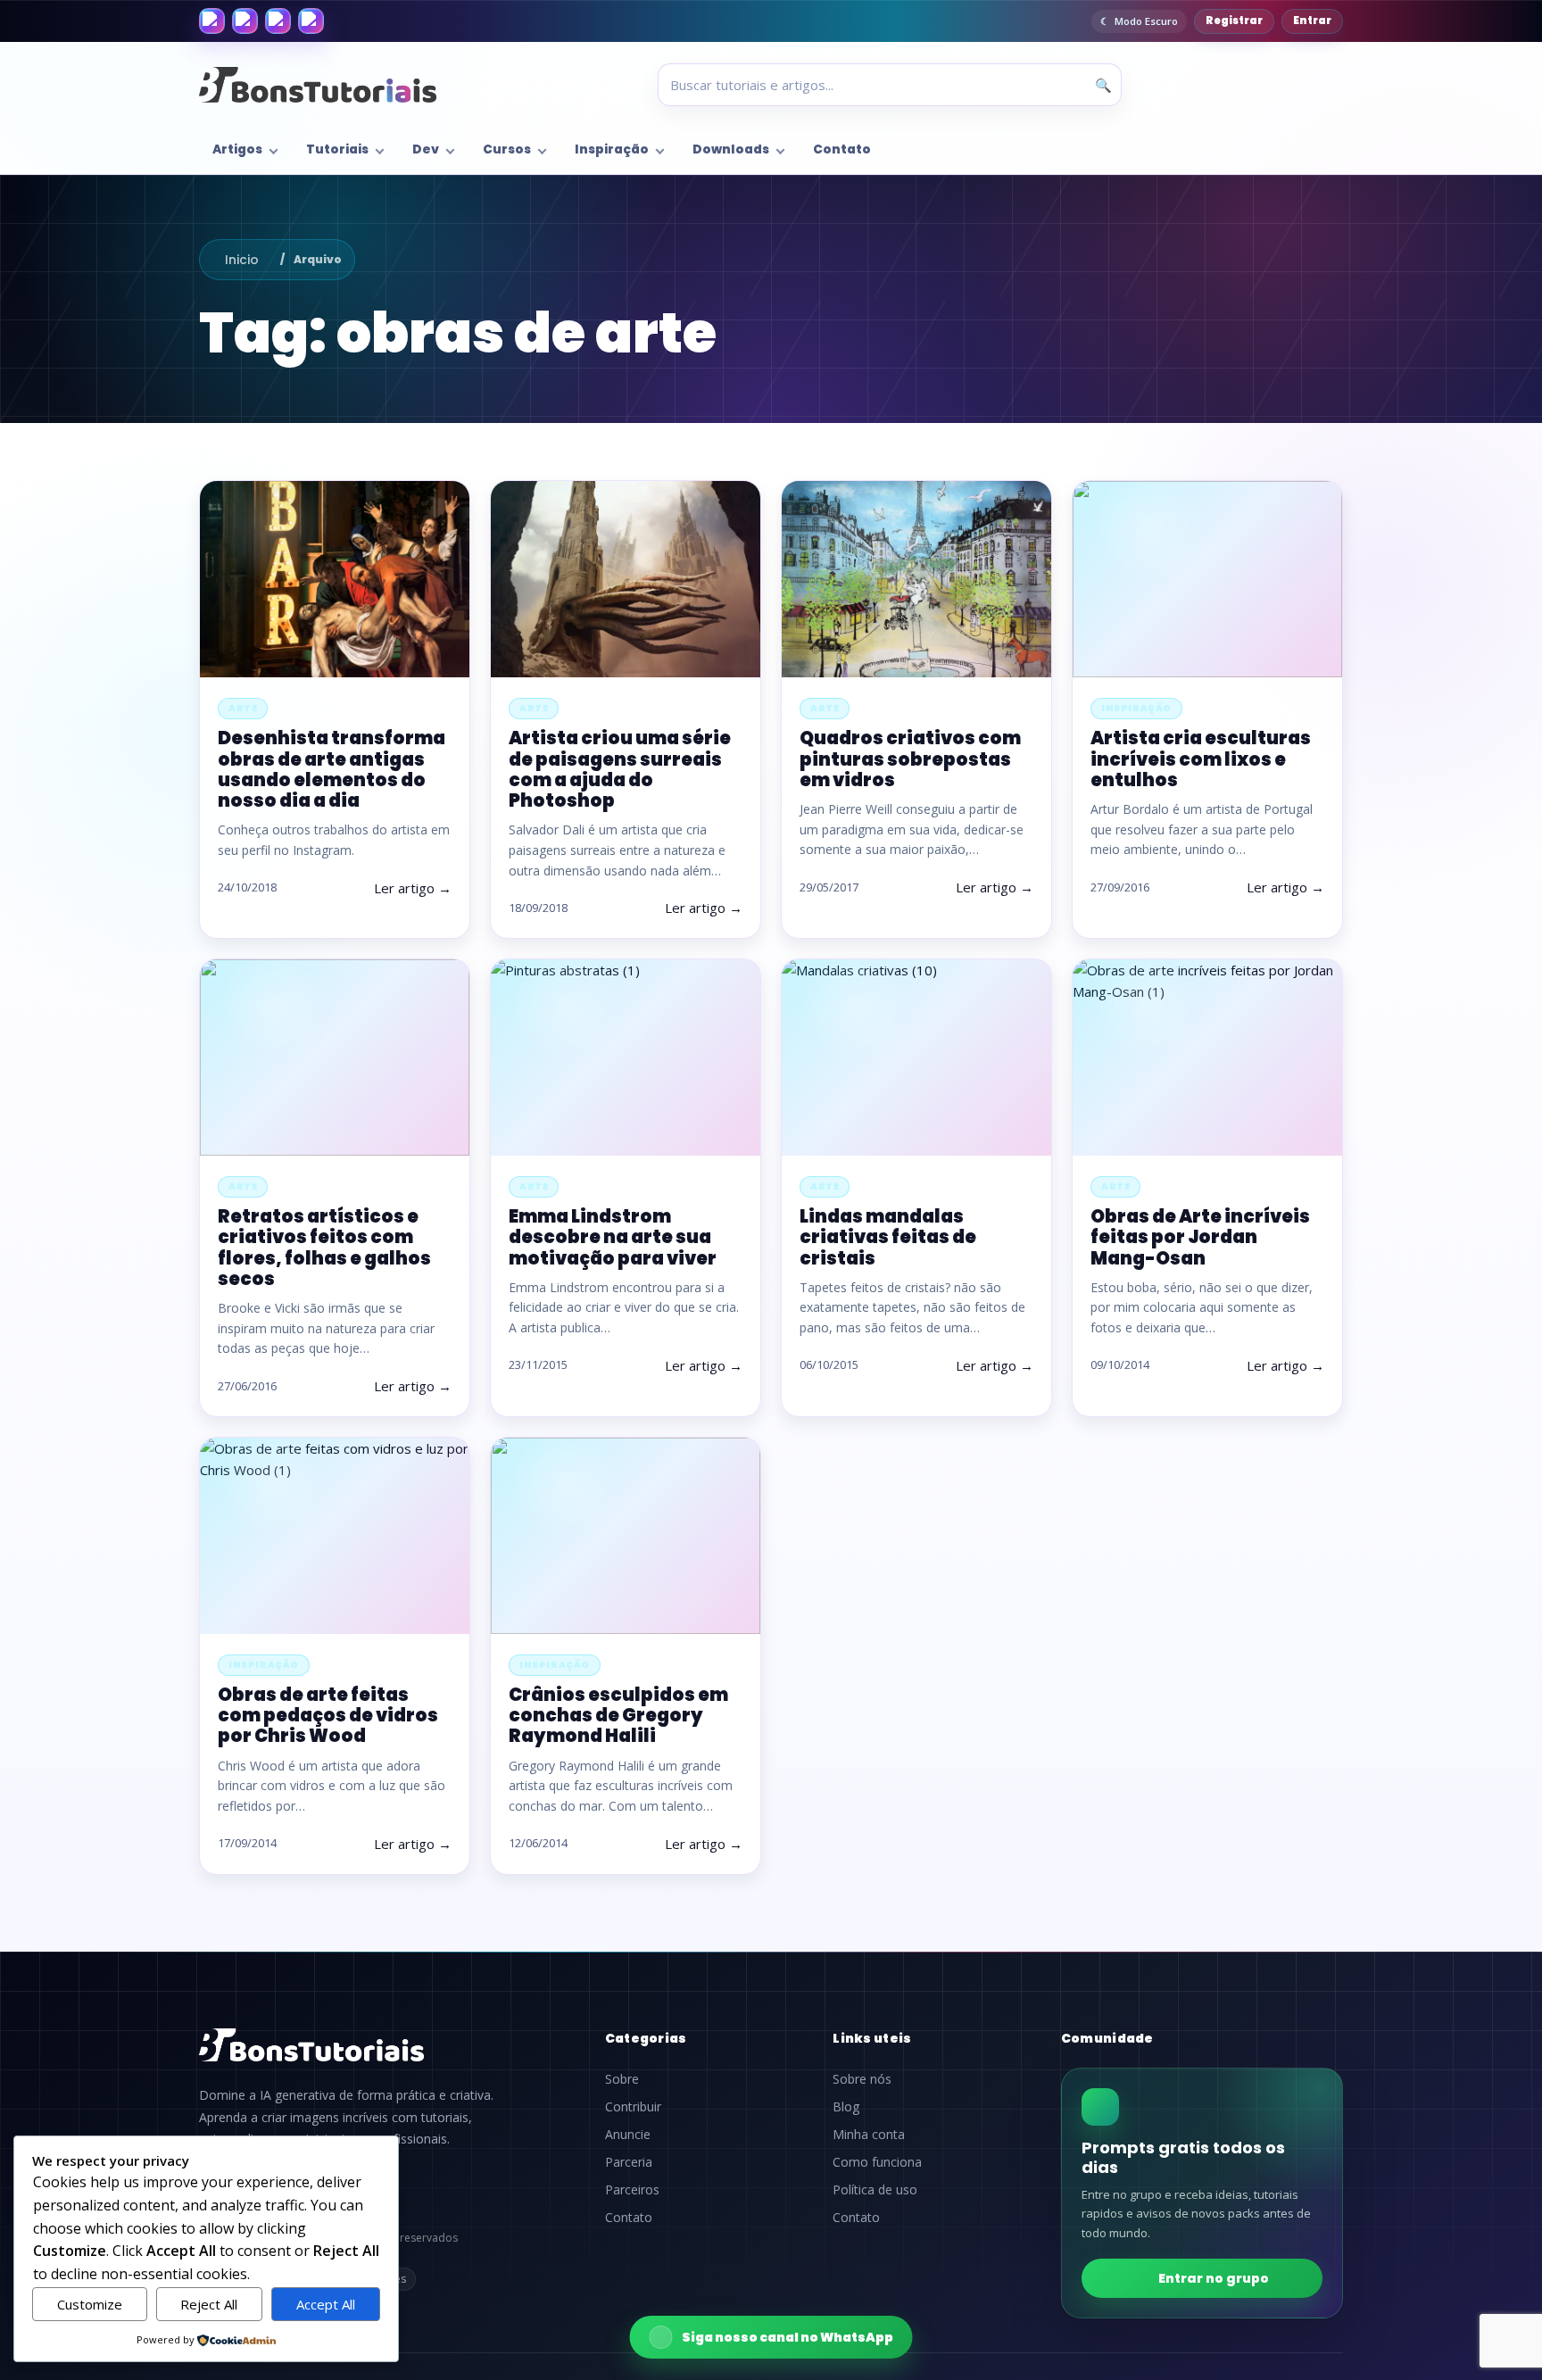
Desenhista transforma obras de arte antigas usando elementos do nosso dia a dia (332, 769)
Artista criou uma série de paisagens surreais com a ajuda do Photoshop (620, 769)
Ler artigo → (413, 888)
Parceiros (632, 2190)
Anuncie (628, 2135)
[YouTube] (311, 21)
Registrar (1234, 21)
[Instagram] (245, 21)
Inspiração (612, 149)
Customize (90, 2304)
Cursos (507, 149)
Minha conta (869, 2135)
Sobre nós (862, 2079)
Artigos (237, 149)
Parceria (629, 2162)
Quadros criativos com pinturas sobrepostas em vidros (910, 759)
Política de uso (875, 2190)
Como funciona (877, 2162)
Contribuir (633, 2107)
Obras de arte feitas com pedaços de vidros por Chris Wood (328, 1715)
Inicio (242, 260)
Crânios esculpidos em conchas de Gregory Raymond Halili (618, 1715)
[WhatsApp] (278, 21)
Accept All (326, 2304)
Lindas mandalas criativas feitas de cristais (888, 1237)
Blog (846, 2107)
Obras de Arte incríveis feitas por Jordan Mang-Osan (1200, 1237)
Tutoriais (337, 149)
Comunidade (1107, 2038)
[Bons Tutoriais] (318, 85)
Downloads (731, 149)
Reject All (209, 2304)
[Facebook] (212, 21)
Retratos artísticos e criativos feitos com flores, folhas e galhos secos (324, 1248)
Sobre (622, 2079)
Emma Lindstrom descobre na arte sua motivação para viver (613, 1237)
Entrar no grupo (1214, 2278)
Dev (426, 149)
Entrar (1312, 21)
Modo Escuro (1146, 21)
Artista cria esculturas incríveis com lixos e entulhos (1201, 759)
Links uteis (872, 2038)
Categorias (646, 2038)
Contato (842, 149)
